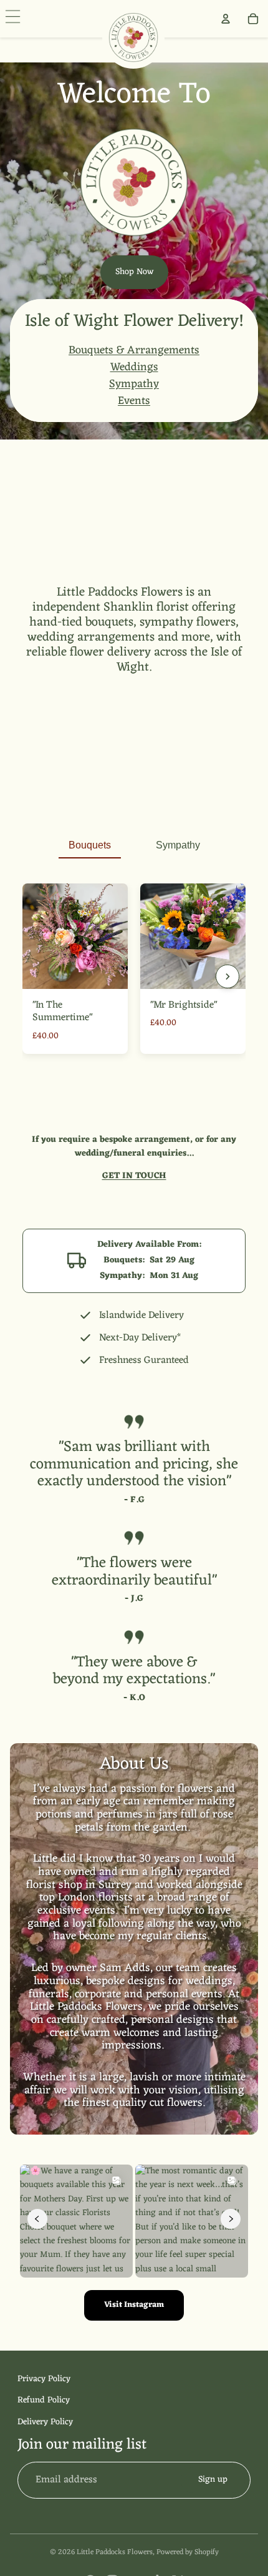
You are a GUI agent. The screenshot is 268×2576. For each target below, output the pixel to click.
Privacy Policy (44, 2379)
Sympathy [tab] (178, 845)
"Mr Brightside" (184, 1005)
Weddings (134, 367)
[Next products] (227, 976)
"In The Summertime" (62, 1012)
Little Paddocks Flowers (115, 2552)
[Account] (226, 19)
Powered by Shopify (188, 2552)
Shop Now (134, 272)
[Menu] (15, 19)
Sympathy (134, 384)
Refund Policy (44, 2400)
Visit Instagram (134, 2305)
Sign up (213, 2480)
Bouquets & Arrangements (134, 350)
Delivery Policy (45, 2422)
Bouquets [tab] (90, 845)
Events (134, 401)
